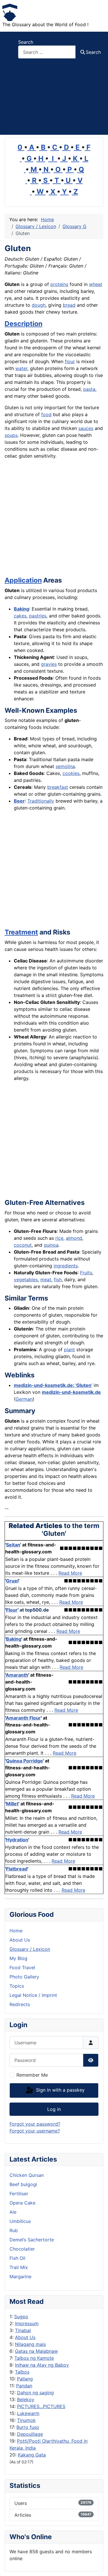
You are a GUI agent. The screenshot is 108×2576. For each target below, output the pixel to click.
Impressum (27, 2323)
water (21, 368)
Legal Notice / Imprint (33, 1995)
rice (59, 1238)
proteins (59, 284)
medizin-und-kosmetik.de (71, 1392)
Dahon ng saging (35, 2393)
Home (16, 1931)
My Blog (18, 1958)
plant (69, 1349)
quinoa (51, 1245)
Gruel (12, 1581)
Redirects (20, 2004)
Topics (17, 1986)
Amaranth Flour (23, 1718)
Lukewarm (28, 2413)
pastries (38, 616)
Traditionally (41, 801)
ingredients (66, 1266)
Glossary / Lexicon (30, 1949)
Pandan (24, 2386)
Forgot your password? (35, 2124)
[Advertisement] (54, 99)
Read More (70, 1573)
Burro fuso (28, 2427)
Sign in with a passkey (60, 2090)
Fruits (86, 1273)
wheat (96, 284)
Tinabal (23, 2330)
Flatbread (17, 1869)
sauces (86, 428)
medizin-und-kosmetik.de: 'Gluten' (53, 1385)
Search (26, 42)
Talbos (22, 2372)
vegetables (26, 1280)
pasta (89, 389)
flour (70, 361)
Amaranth (17, 1675)
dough (39, 305)
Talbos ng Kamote (34, 2358)
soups (11, 435)
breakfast (58, 787)
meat (46, 1280)
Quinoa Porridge (24, 1761)
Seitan (13, 1545)
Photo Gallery (24, 1977)
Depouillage (30, 2434)
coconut (23, 1245)
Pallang (25, 2379)
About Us (25, 2337)
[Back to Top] (98, 2565)
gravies (49, 664)
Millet (12, 1804)
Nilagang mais (30, 2344)
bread (69, 305)
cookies (71, 773)
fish (58, 1280)
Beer (19, 801)
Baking (21, 609)
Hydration (17, 1840)
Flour (12, 1610)
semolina (65, 766)
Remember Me (32, 2075)
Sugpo (21, 2317)
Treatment (21, 932)
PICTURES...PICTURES (41, 2406)
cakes (20, 616)
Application (23, 580)
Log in (54, 2109)
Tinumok (26, 2420)
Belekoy (26, 2399)
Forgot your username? (35, 2131)
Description (23, 324)
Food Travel (22, 1967)
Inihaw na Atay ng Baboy (42, 2365)
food (46, 414)
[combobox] (47, 52)
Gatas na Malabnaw (36, 2351)
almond (74, 1238)
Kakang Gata (32, 2455)
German (24, 1399)
